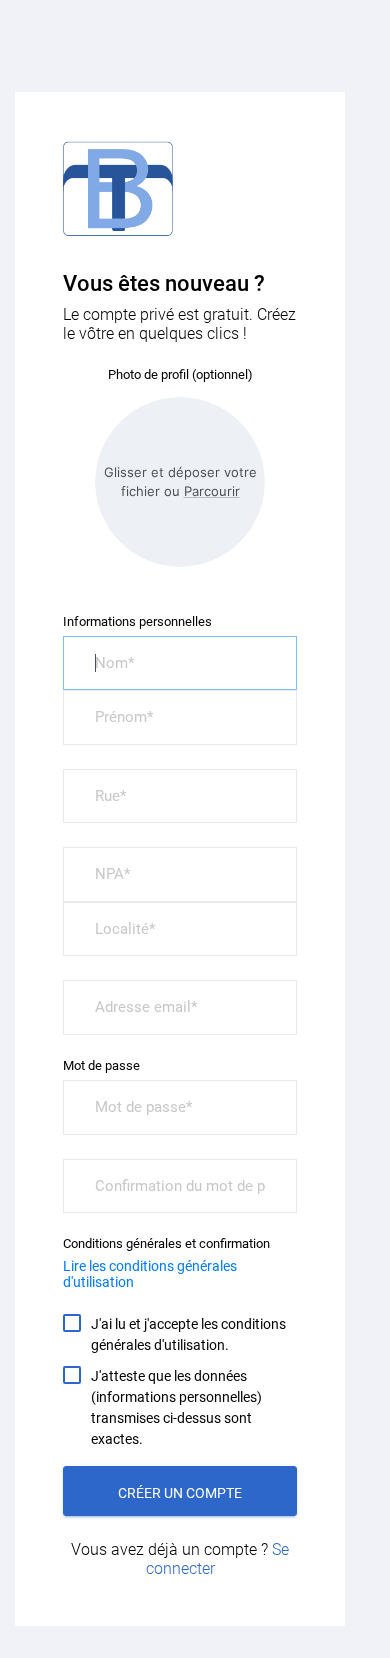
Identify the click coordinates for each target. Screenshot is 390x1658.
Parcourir (212, 491)
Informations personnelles (137, 621)
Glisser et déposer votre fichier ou (180, 481)
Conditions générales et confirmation (166, 1243)
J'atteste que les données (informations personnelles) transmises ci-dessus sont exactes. (176, 1407)
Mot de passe (101, 1065)
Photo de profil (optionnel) (180, 374)
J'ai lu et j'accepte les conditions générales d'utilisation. (188, 1334)
